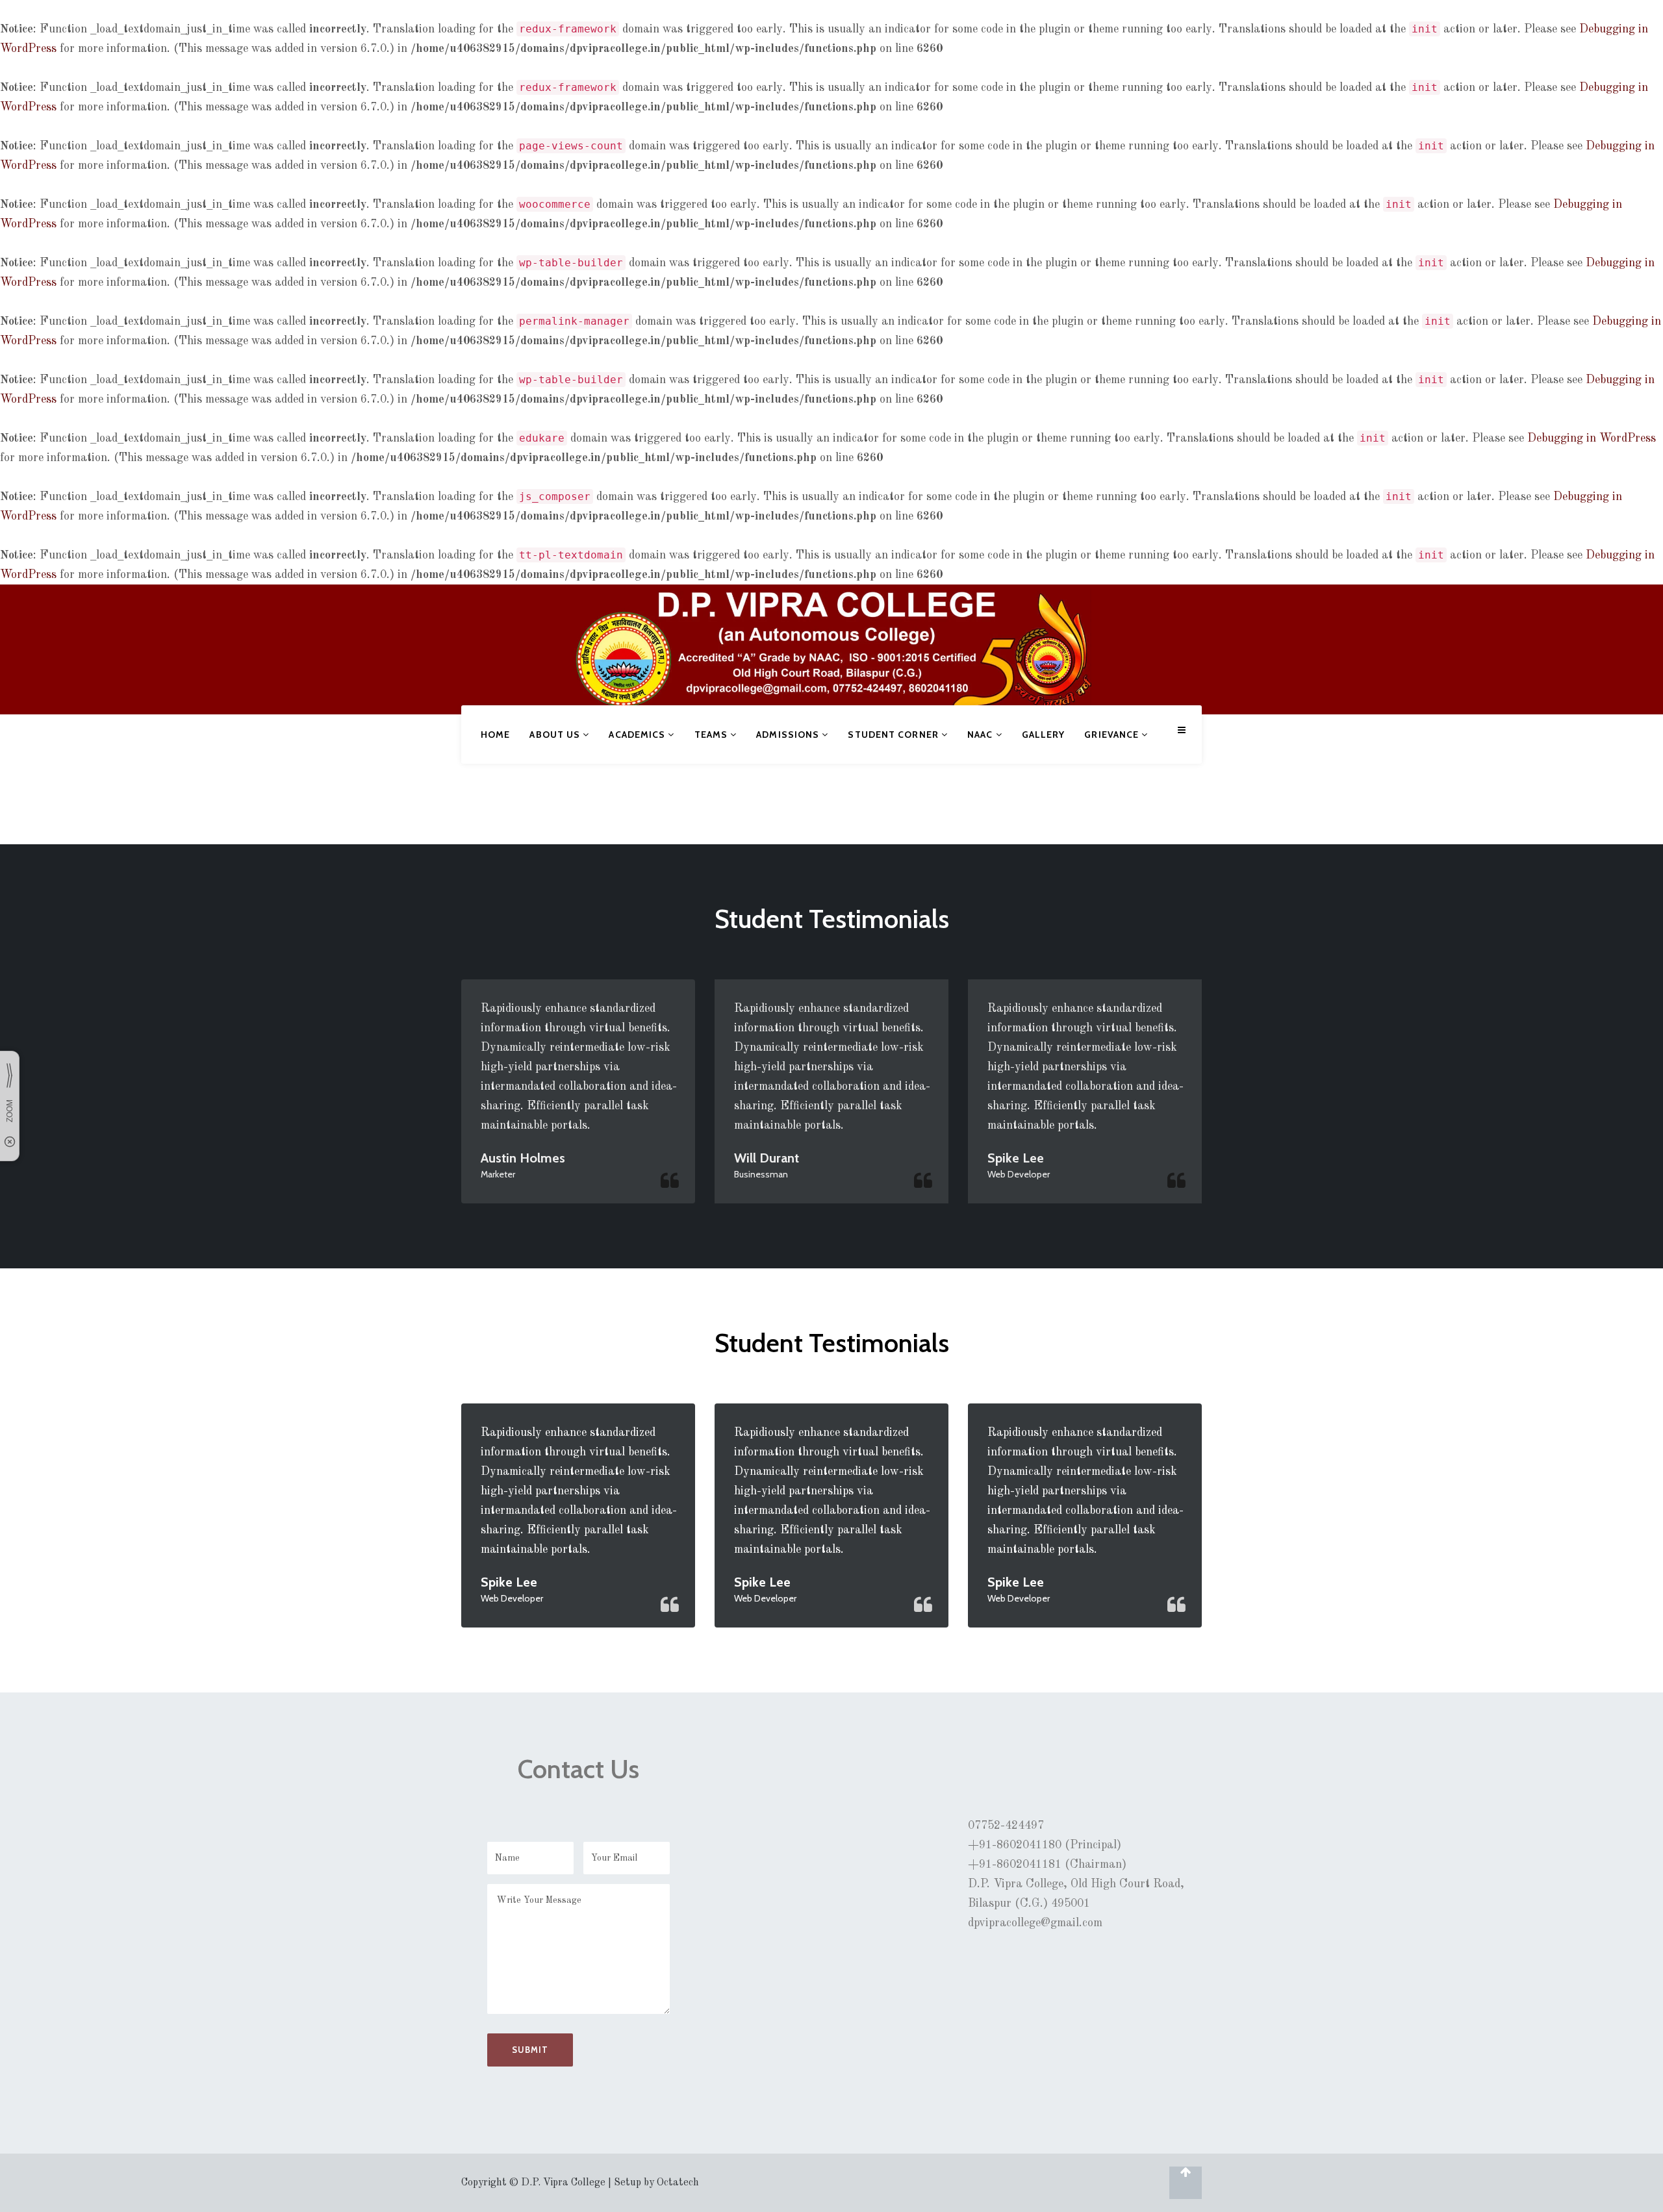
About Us (556, 735)
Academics (638, 735)
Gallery (1044, 735)
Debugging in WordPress (1592, 438)
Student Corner (895, 735)
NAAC (982, 735)
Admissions (789, 735)
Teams (713, 735)
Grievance (1113, 735)
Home (495, 735)
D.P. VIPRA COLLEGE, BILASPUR (515, 642)
